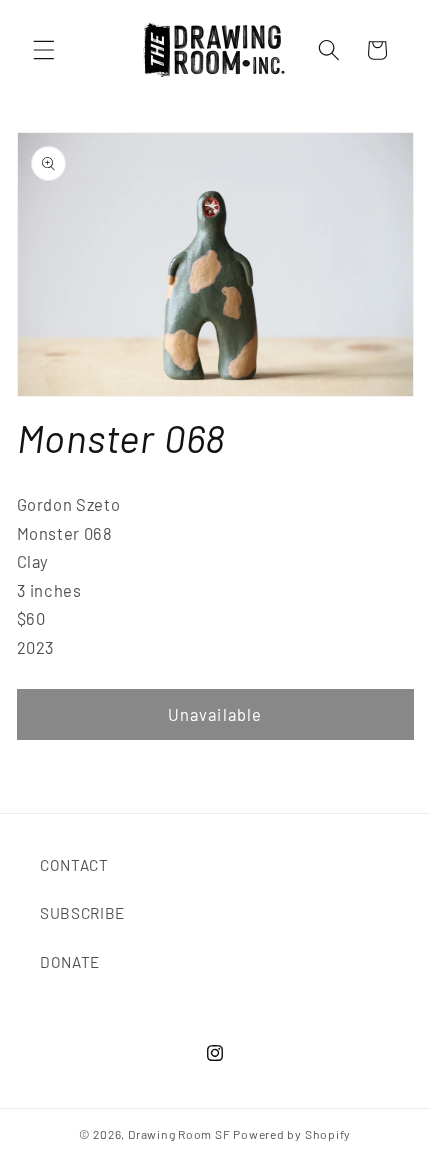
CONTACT (74, 865)
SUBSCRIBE (82, 913)
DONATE (70, 962)
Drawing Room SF (179, 1134)
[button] (44, 50)
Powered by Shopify (292, 1134)
